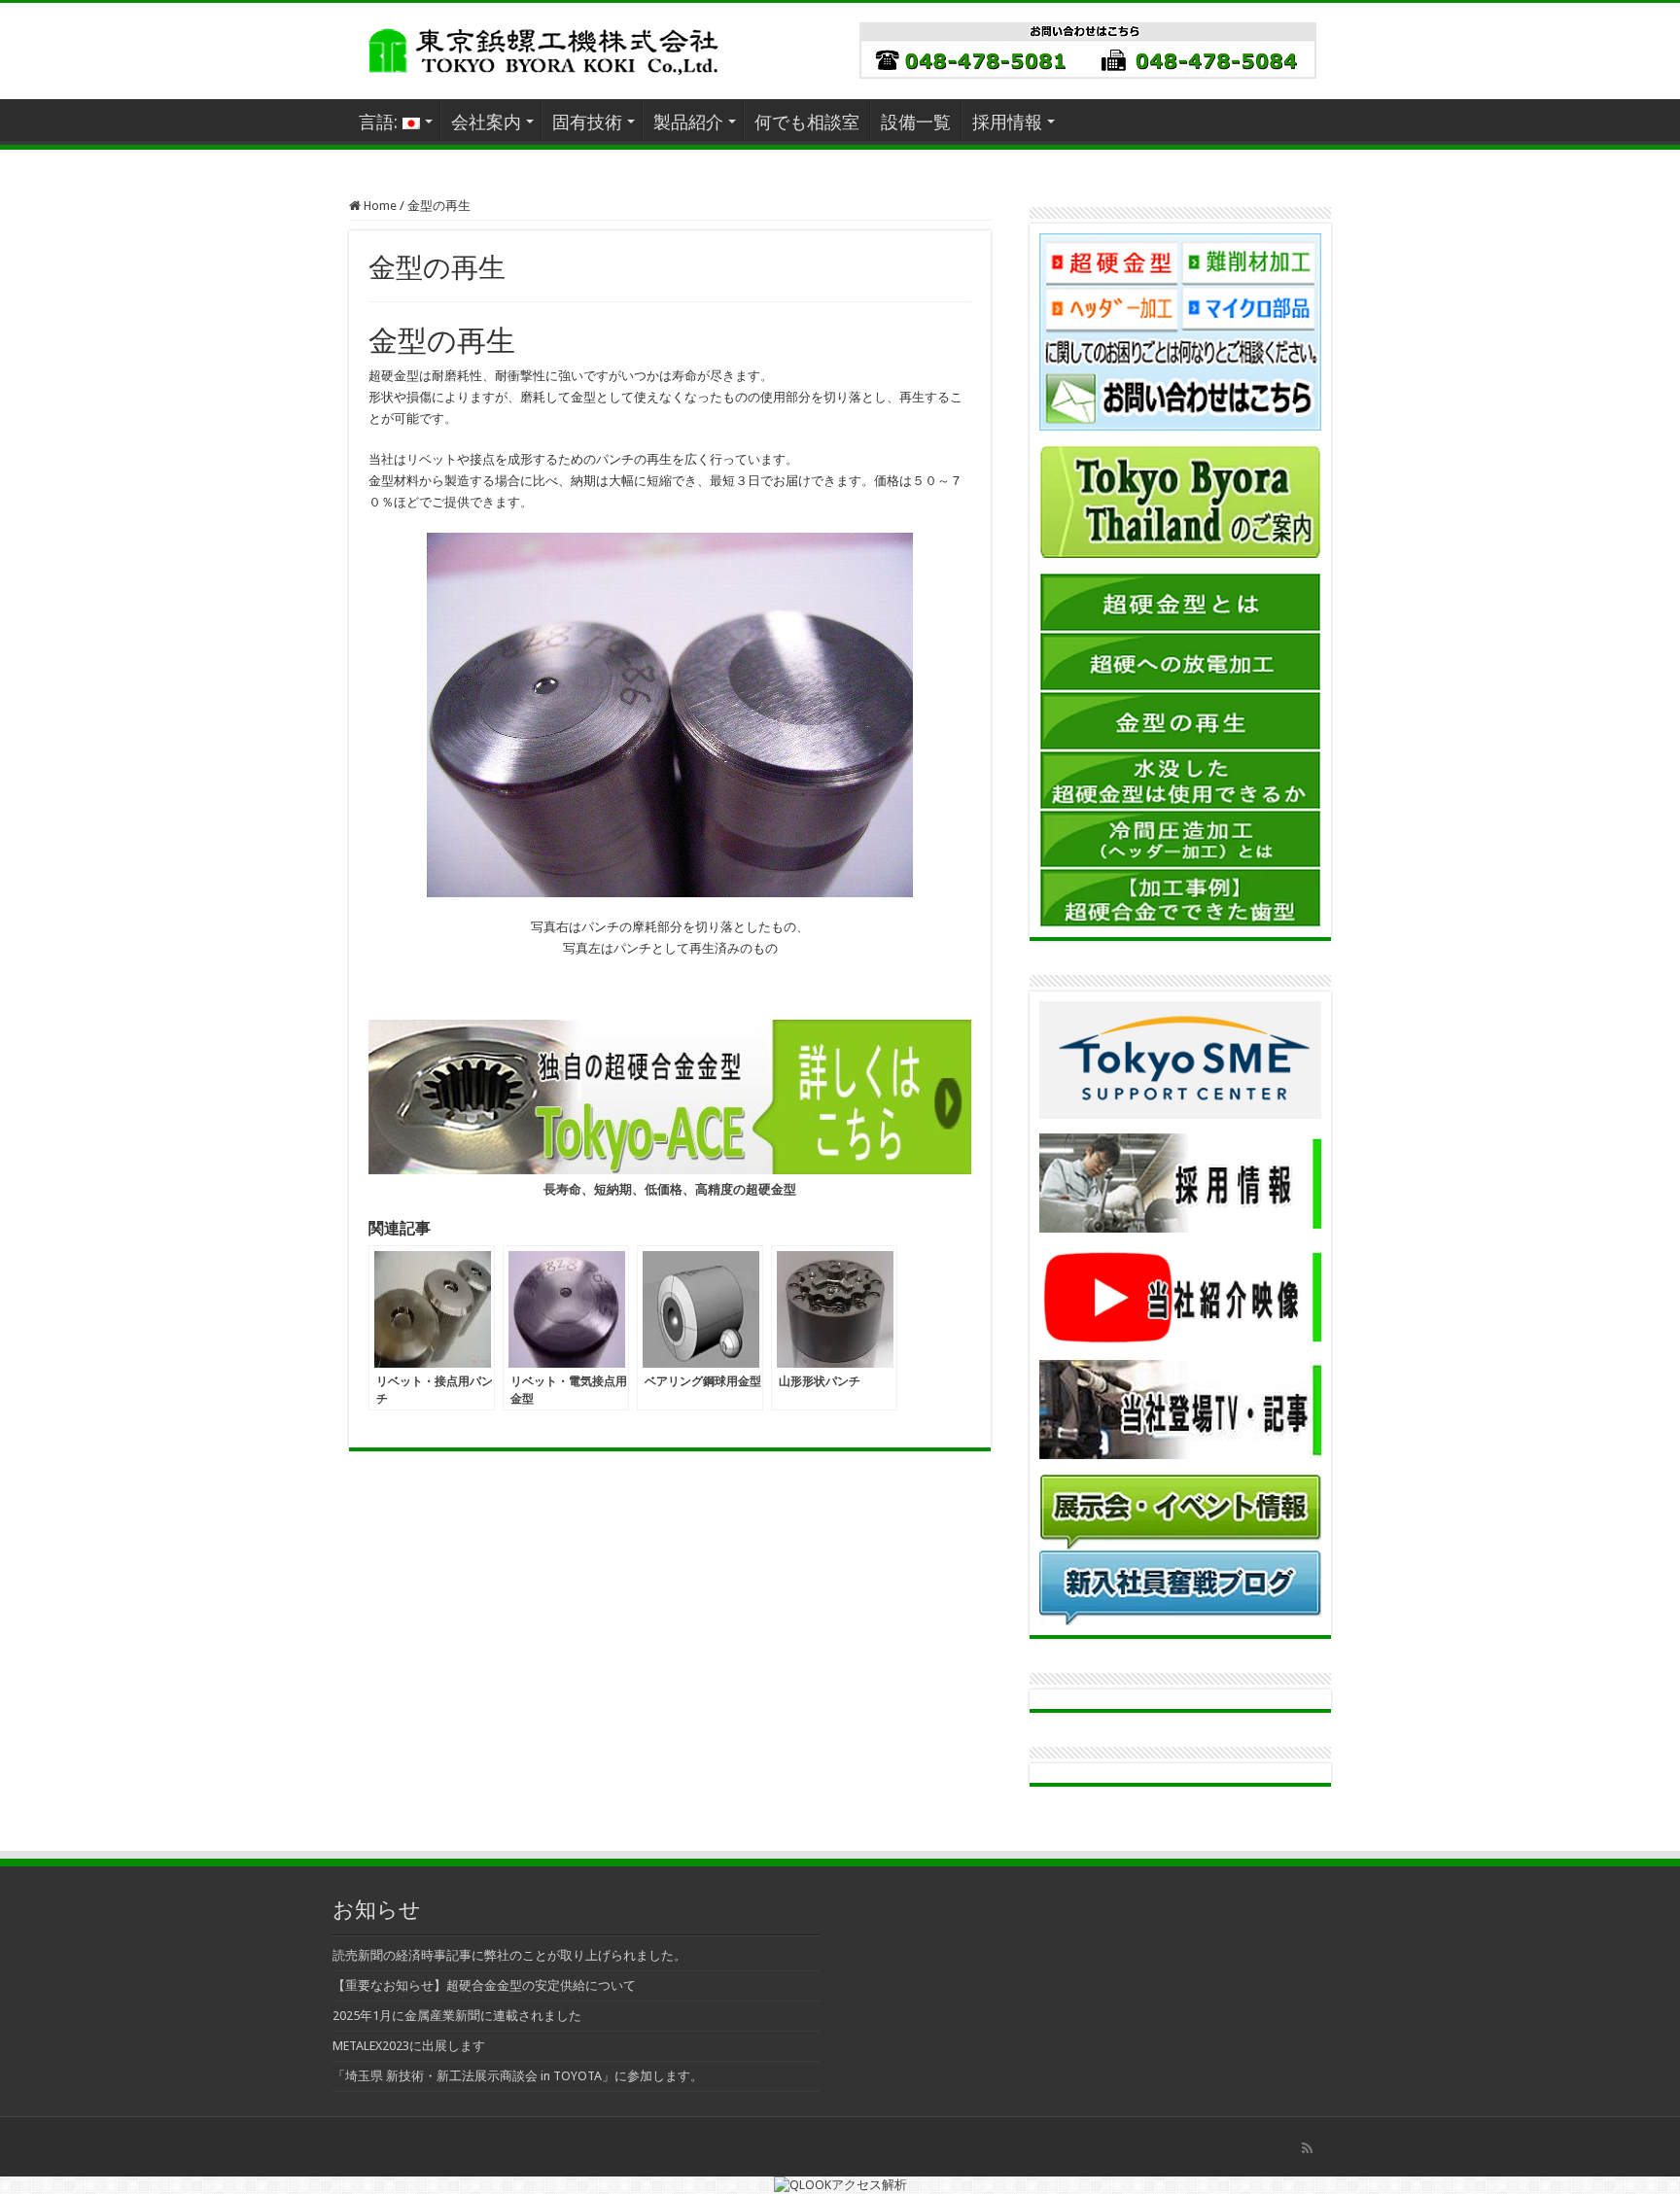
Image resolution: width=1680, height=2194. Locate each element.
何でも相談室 (807, 122)
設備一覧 (916, 122)
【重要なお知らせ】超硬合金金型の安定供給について (484, 1985)
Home (379, 206)
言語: (381, 122)
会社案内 (486, 122)
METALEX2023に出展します (409, 2046)
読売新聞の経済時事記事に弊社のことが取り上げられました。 (509, 1955)
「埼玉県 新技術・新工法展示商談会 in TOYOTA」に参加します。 (518, 2076)
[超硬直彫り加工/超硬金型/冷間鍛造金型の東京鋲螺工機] (544, 48)
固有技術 (587, 122)
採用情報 (1007, 122)
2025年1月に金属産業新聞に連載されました (457, 2016)
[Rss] (1307, 2148)
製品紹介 (688, 122)
